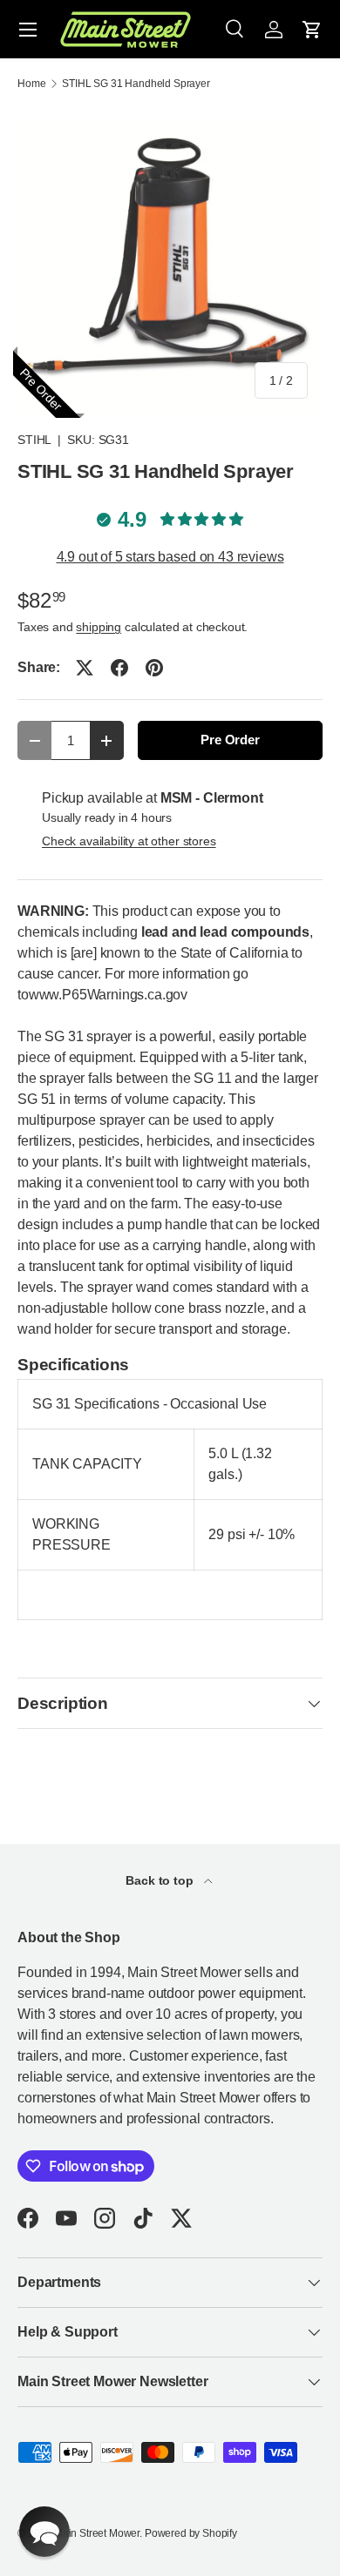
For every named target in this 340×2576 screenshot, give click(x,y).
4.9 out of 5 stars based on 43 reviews (170, 557)
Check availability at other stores (129, 841)
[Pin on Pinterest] (154, 668)
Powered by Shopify (191, 2533)
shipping (99, 627)
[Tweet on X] (85, 668)
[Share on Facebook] (119, 668)
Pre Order (230, 740)
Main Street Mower (97, 2533)
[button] (312, 30)
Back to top (161, 1880)
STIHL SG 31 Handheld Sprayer (136, 84)
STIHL (34, 440)
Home (31, 84)
